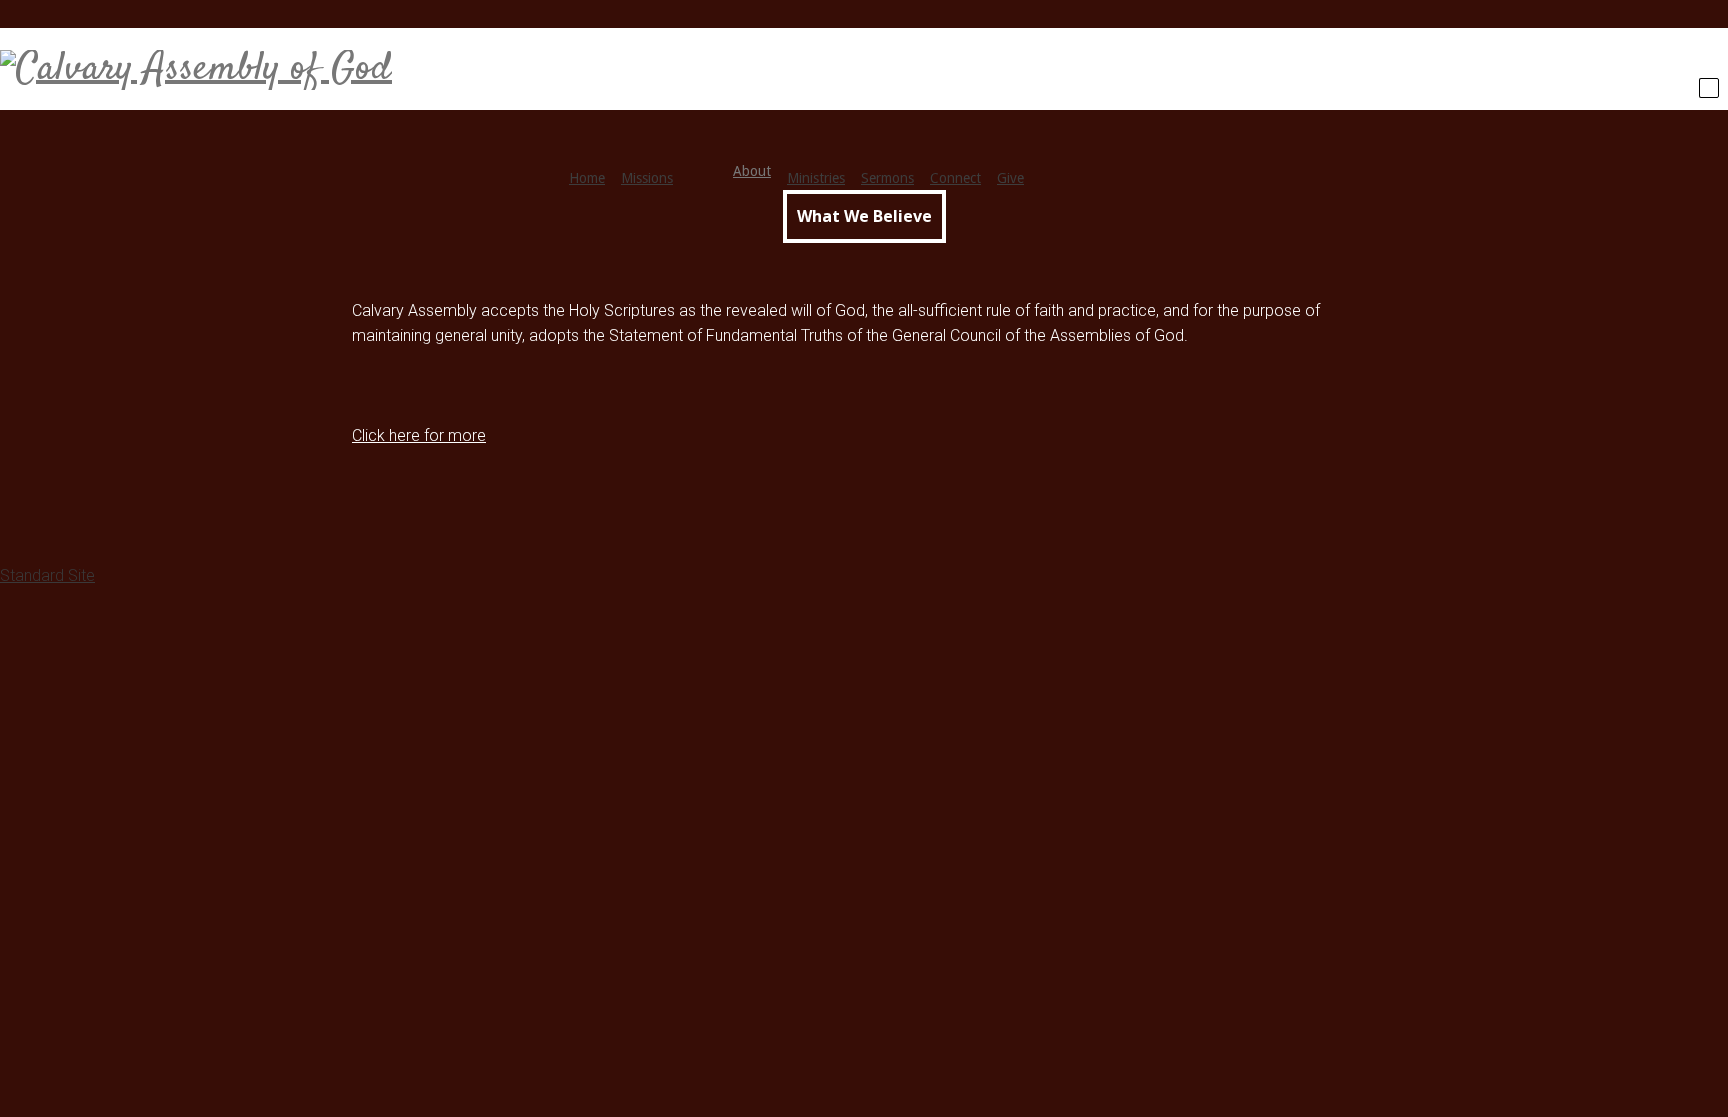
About (752, 171)
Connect (955, 178)
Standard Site (47, 575)
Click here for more (419, 435)
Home (587, 178)
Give (1010, 178)
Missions (647, 178)
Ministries (816, 178)
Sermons (887, 178)
